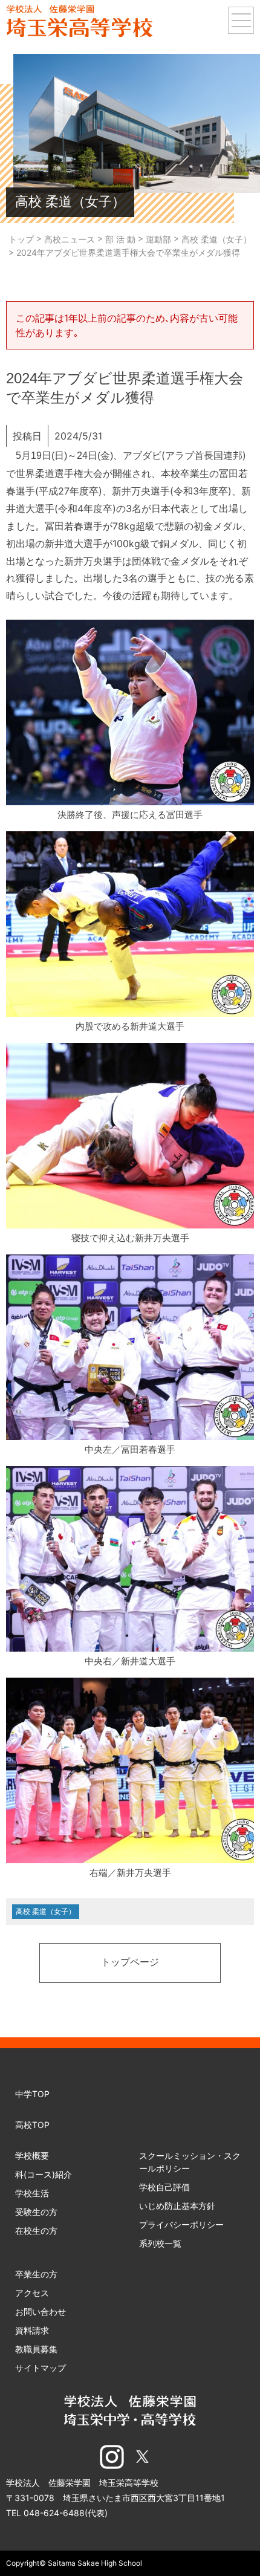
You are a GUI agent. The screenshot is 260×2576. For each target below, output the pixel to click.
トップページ (130, 1963)
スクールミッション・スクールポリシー (190, 2162)
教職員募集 (36, 2349)
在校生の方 (36, 2230)
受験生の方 (36, 2212)
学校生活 (32, 2193)
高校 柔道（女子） (46, 1911)
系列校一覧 (160, 2243)
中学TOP (32, 2094)
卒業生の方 (36, 2274)
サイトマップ (41, 2368)
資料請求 (32, 2330)
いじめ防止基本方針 (177, 2206)
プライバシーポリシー (181, 2224)
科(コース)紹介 (44, 2174)
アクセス (32, 2293)
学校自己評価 (164, 2187)
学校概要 (32, 2156)
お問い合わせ (41, 2312)
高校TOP (32, 2125)
